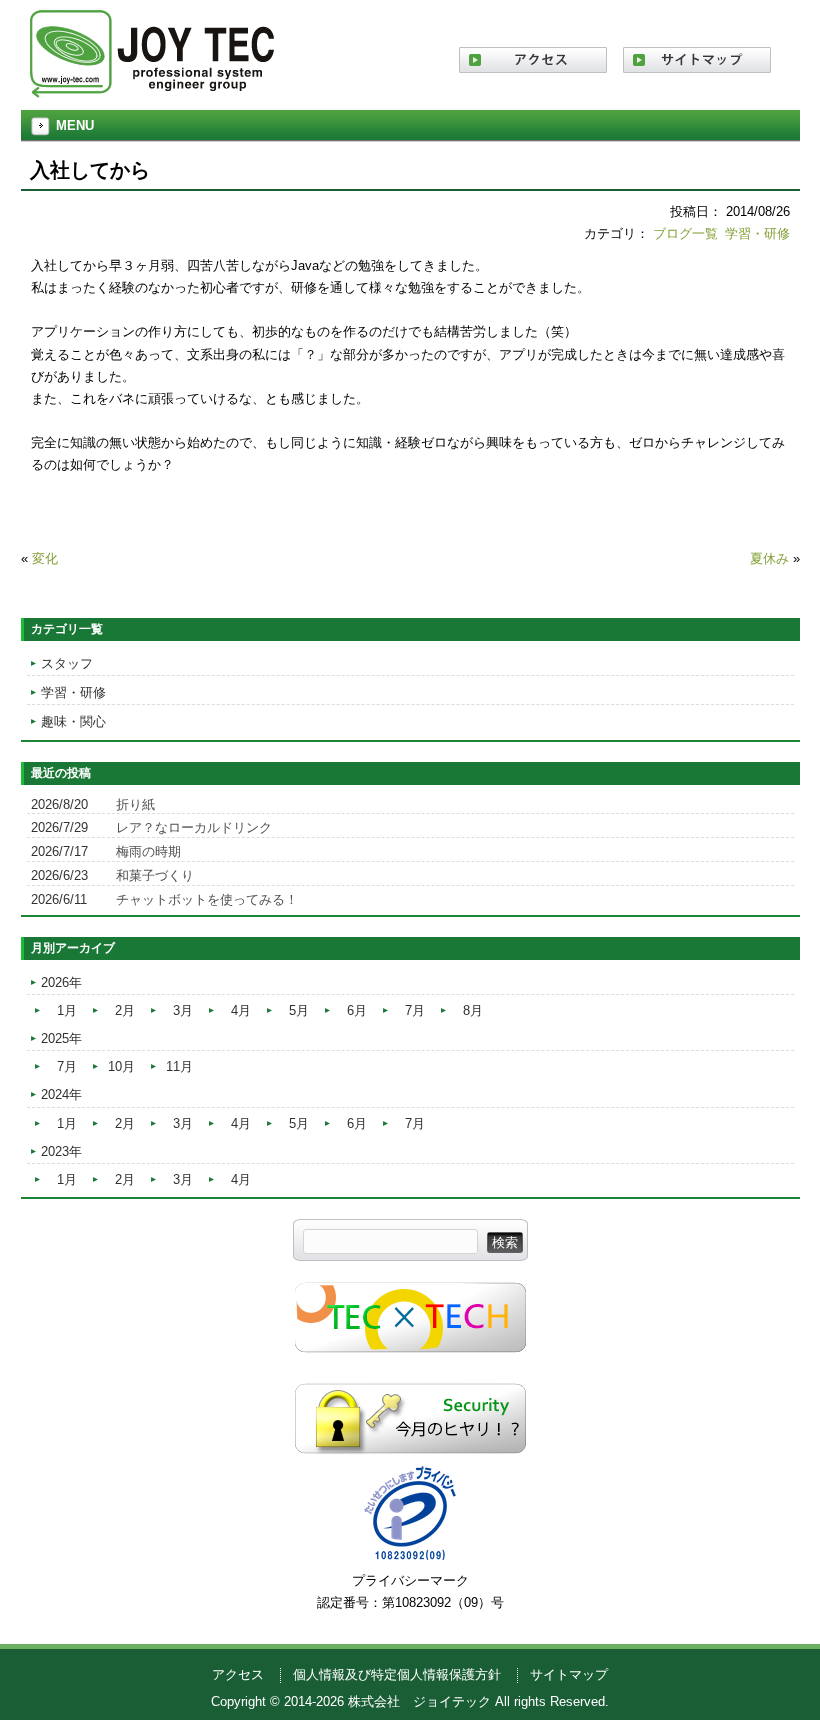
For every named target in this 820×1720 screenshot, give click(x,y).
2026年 (61, 982)
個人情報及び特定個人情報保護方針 (397, 1674)
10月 (121, 1066)
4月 (241, 1010)
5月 (299, 1010)
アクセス (238, 1674)
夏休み (769, 558)
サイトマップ (569, 1674)
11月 (179, 1066)
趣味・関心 (73, 721)
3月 (183, 1010)
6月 (357, 1010)
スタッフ (67, 663)
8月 (473, 1010)
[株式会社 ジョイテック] (152, 90)
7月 (415, 1010)
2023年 (61, 1151)
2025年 (61, 1038)
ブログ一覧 (685, 233)
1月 (67, 1010)
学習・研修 (757, 233)
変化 (45, 558)
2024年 (61, 1094)
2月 (125, 1010)
